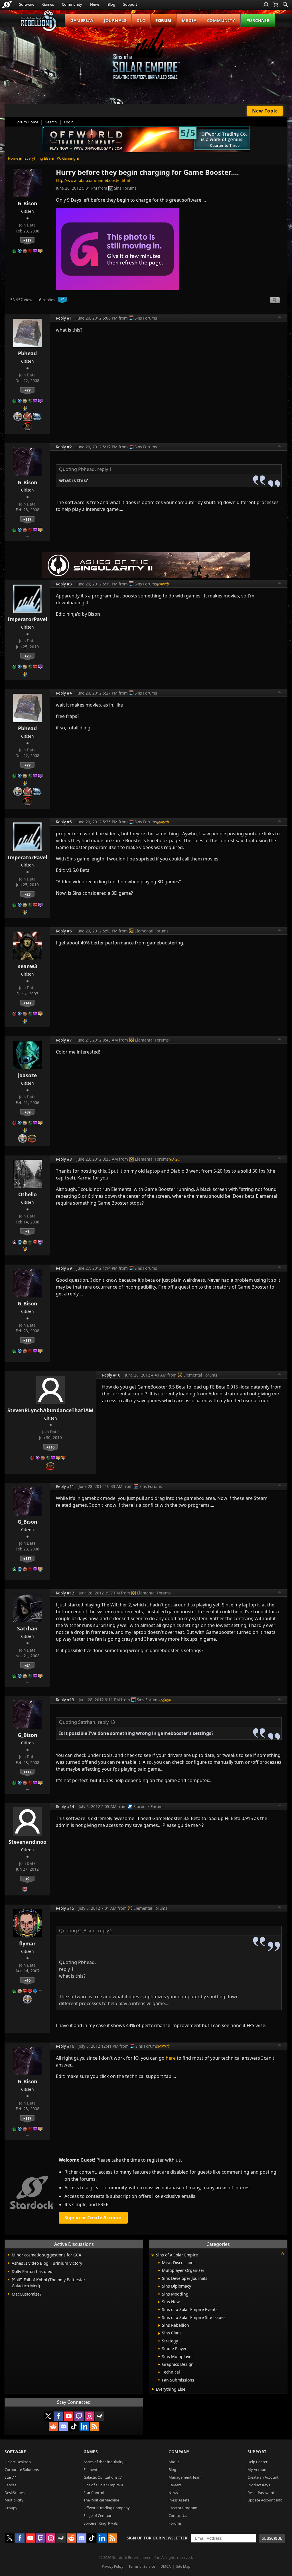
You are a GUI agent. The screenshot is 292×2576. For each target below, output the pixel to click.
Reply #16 (65, 2046)
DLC (141, 20)
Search (51, 122)
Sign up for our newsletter (157, 2538)
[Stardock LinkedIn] (84, 2426)
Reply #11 (65, 1486)
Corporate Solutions (22, 2469)
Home (13, 158)
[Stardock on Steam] (100, 2416)
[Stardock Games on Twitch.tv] (79, 2416)
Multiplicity (14, 2500)
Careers (175, 2485)
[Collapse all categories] (283, 2254)
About (174, 2462)
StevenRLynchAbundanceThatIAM (50, 1410)
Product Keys (259, 2485)
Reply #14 (65, 1806)
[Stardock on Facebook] (58, 2416)
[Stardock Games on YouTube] (69, 2416)
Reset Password (261, 2493)
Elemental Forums (152, 931)
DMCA (166, 2566)
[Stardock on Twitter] (48, 2416)
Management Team (185, 2477)
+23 (28, 656)
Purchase (258, 20)
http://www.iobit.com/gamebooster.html (93, 180)
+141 (27, 1003)
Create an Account (263, 2477)
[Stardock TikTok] (74, 2426)
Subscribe (272, 2538)
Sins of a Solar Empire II (103, 2485)
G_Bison (28, 203)
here (171, 2058)
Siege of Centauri (98, 2515)
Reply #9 (64, 1268)
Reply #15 (65, 1908)
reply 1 (105, 469)
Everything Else (37, 158)
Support (130, 4)
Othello (28, 1194)
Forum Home (27, 122)
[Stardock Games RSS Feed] (94, 2426)
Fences (10, 2485)
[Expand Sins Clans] (159, 2334)
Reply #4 (64, 693)
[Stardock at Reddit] (53, 2426)
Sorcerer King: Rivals (101, 2523)
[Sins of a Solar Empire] (146, 58)
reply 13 (106, 1722)
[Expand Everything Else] (153, 2389)
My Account (258, 2469)
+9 (27, 1231)
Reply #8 (64, 1159)
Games (48, 4)
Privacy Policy (112, 2566)
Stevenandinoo (28, 1842)
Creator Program (183, 2508)
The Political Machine (101, 2500)
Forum (164, 20)
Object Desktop (18, 2462)
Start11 (11, 2477)
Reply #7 (64, 1040)
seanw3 (28, 966)
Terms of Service (142, 2566)
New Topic (265, 111)
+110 (50, 1447)
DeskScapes (15, 2493)
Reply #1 (64, 318)
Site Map (183, 2566)
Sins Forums (125, 188)
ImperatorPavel (27, 619)
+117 (27, 240)
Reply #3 (64, 584)
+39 (28, 1112)
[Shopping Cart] (276, 5)
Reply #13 (65, 1700)
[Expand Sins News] (159, 2302)
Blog (111, 4)
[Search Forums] (285, 5)
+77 (28, 390)
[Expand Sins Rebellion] (159, 2326)
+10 (28, 1980)
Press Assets (179, 2500)
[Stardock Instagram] (89, 2416)
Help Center (257, 2462)
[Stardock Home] (7, 5)
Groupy (11, 2508)
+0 (27, 1879)
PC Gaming (66, 158)
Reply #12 (65, 1593)
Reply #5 (64, 822)
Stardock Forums (149, 1806)
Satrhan (27, 1628)
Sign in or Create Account (93, 2218)
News (95, 4)
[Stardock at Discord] (64, 2426)
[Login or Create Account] (266, 5)
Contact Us (178, 2515)
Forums (175, 2523)
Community (72, 4)
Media (189, 20)
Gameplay (82, 20)
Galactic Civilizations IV (103, 2477)
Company (179, 2452)
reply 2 (105, 1931)
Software (27, 4)
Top (280, 318)
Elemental (92, 2469)
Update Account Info (265, 2500)
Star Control (94, 2493)
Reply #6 (64, 931)
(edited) (163, 584)
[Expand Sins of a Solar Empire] (153, 2255)
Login (69, 122)
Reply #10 (111, 1375)
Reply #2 (64, 447)
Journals (115, 20)
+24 (28, 1665)
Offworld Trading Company (107, 2508)
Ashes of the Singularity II (105, 2462)
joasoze (27, 1075)
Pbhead (27, 353)
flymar (27, 1943)
